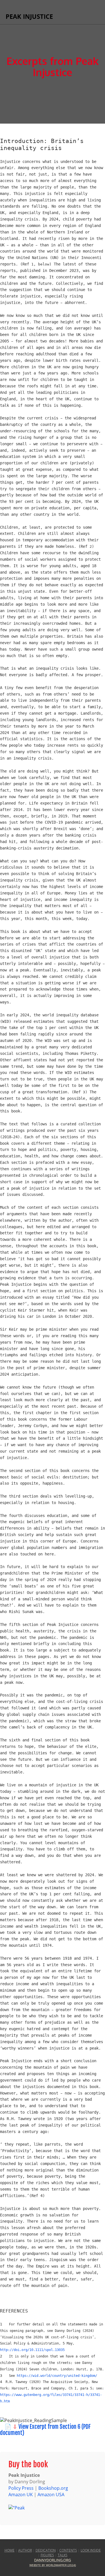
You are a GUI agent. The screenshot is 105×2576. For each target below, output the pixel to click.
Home (10, 2550)
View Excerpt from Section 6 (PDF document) (45, 2430)
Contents (68, 2550)
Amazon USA (51, 2495)
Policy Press (21, 2488)
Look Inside (91, 2550)
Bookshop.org (53, 2488)
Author (25, 2550)
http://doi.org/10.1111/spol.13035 (32, 2350)
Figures (47, 2555)
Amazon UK (21, 2495)
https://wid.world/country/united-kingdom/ (57, 2376)
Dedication (46, 2550)
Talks (63, 2555)
